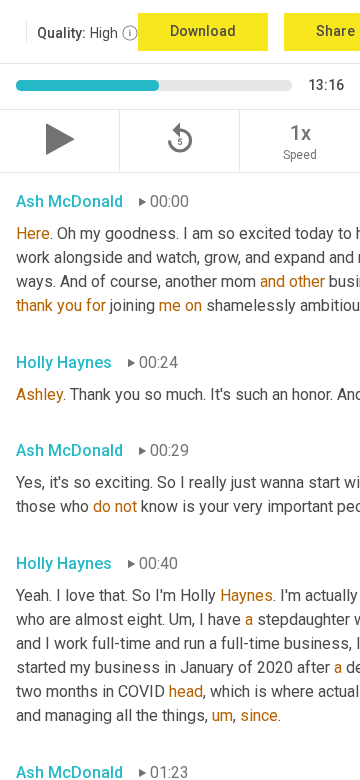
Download (203, 31)
